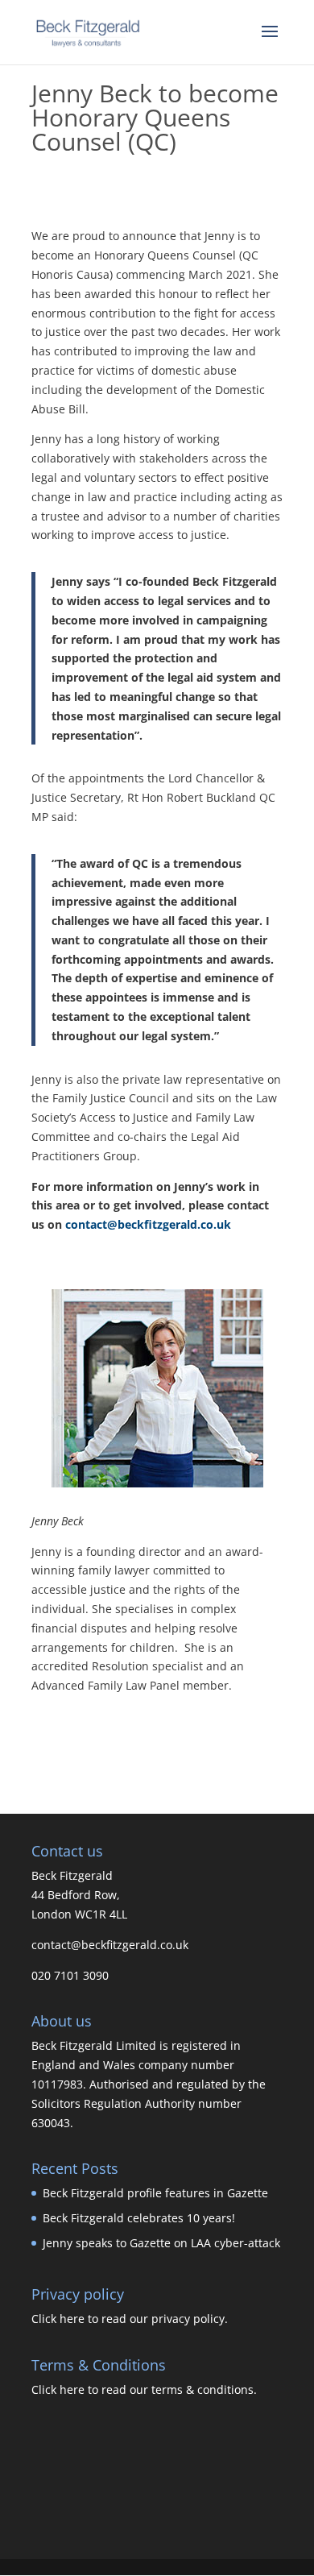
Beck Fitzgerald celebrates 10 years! (139, 2218)
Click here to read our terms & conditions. (144, 2389)
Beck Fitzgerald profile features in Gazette (155, 2193)
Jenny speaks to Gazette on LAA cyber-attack (161, 2243)
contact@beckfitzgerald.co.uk (147, 1224)
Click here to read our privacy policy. (130, 2319)
